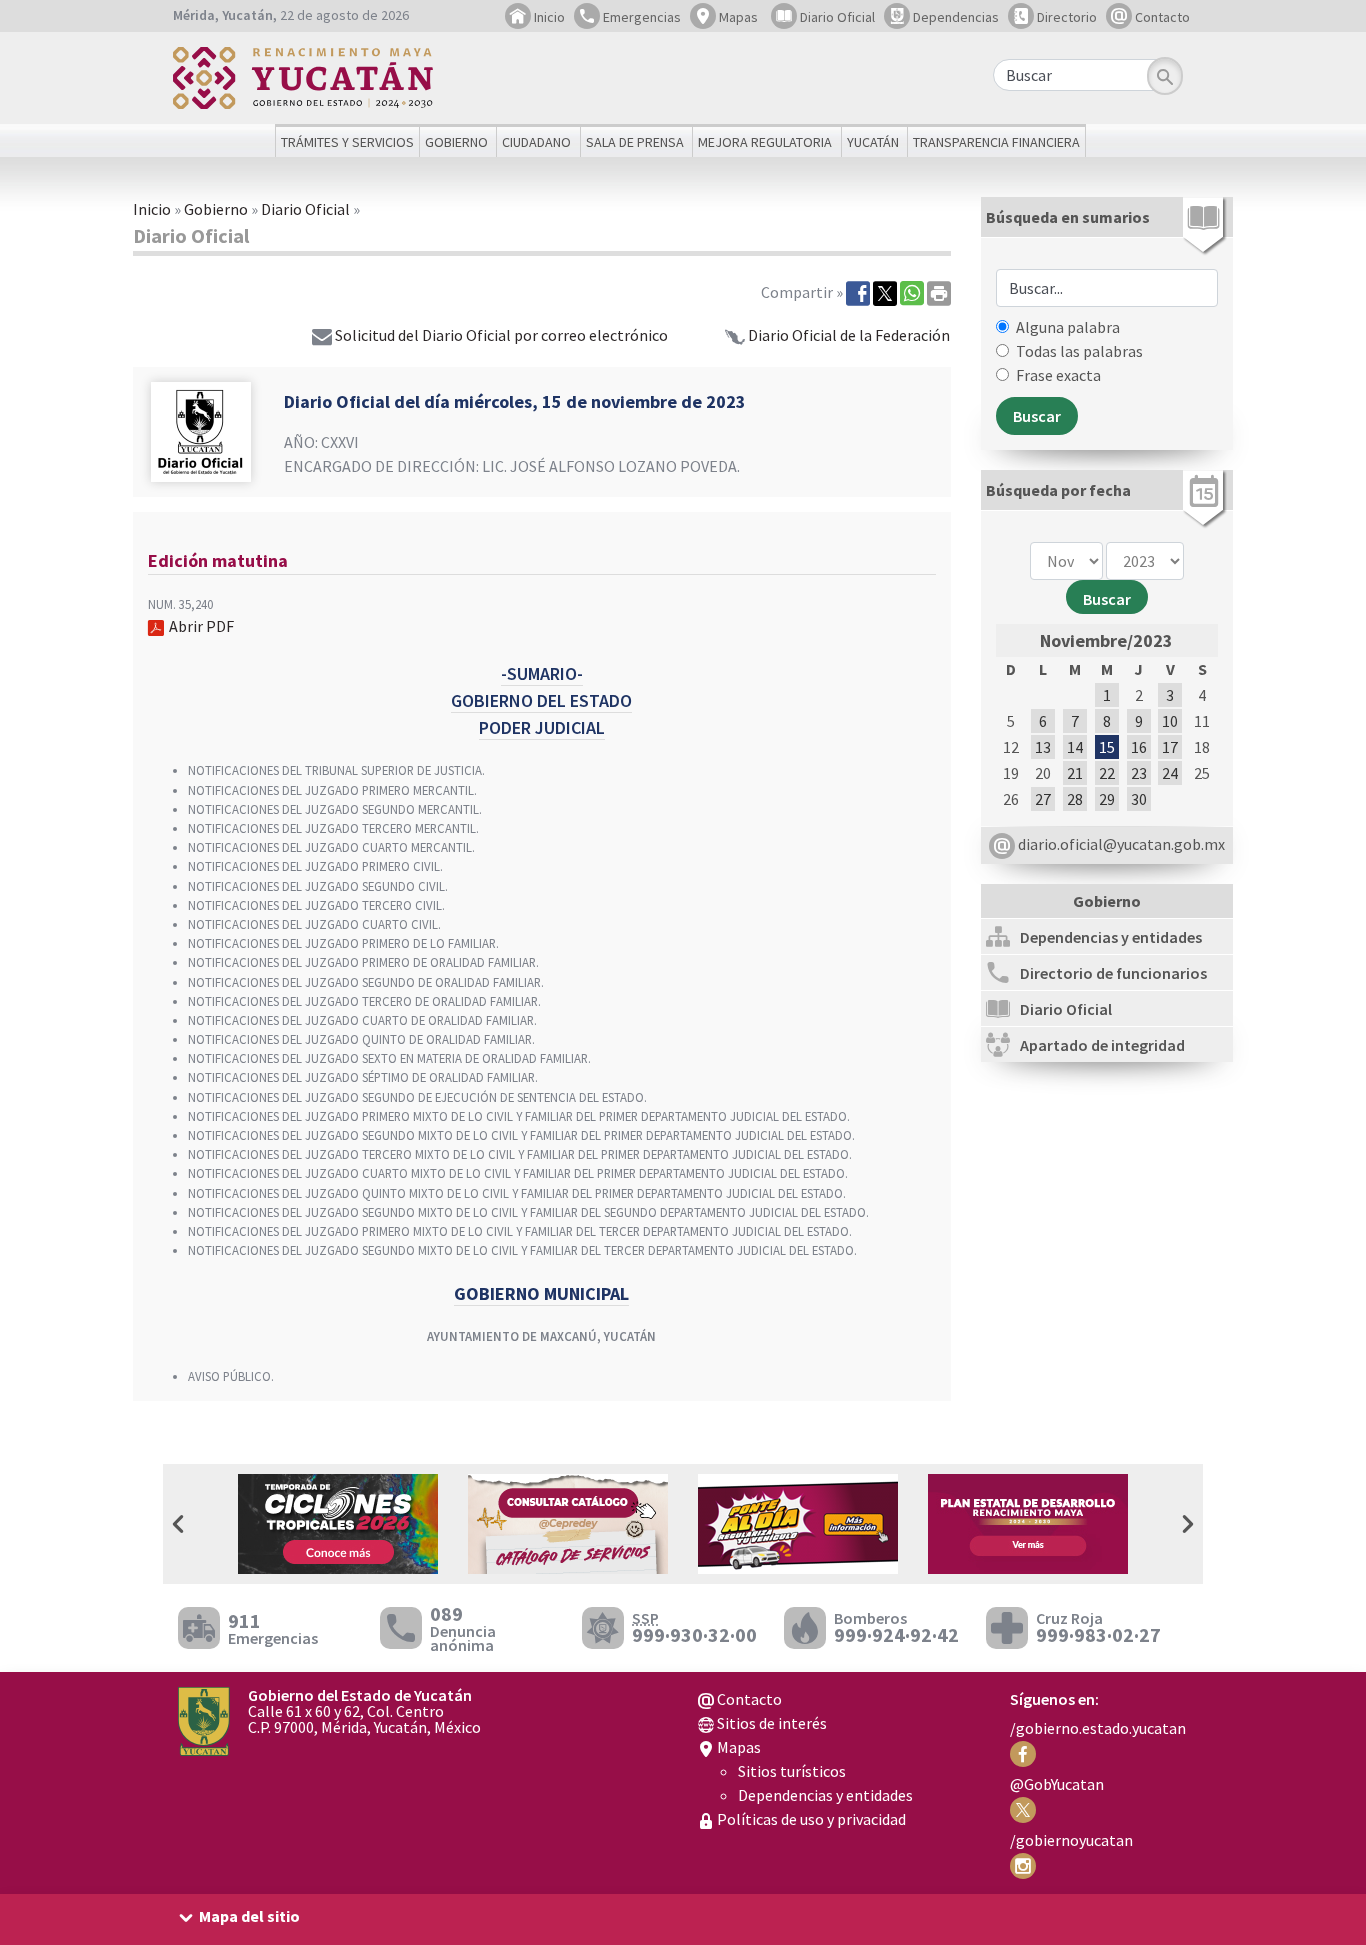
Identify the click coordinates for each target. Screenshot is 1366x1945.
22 (1107, 773)
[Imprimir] (939, 292)
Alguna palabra (1068, 327)
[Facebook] (858, 292)
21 (1075, 773)
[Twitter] (885, 292)
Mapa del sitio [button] (249, 1916)
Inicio (548, 17)
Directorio (1065, 17)
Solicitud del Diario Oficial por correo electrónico (501, 335)
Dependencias (954, 17)
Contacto (1161, 17)
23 (1139, 773)
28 (1075, 799)
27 (1043, 799)
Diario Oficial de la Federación (849, 335)
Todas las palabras (1079, 351)
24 (1170, 773)
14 (1075, 747)
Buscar (1107, 599)
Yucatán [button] (873, 142)
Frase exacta (1058, 375)
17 (1170, 747)
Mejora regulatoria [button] (765, 142)
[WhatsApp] (912, 292)
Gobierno (216, 209)
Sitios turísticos (792, 1771)
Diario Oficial (836, 17)
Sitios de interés (770, 1723)
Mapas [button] (737, 17)
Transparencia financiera (996, 142)
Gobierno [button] (456, 142)
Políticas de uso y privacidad (810, 1819)
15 (1107, 747)
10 (1170, 721)
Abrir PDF (201, 626)
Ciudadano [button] (536, 142)
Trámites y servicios (347, 142)
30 (1139, 799)
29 (1107, 799)
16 (1139, 747)
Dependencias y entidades (825, 1795)
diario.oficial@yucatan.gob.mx (1120, 844)
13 (1043, 747)
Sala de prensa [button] (635, 142)
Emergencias (640, 17)
